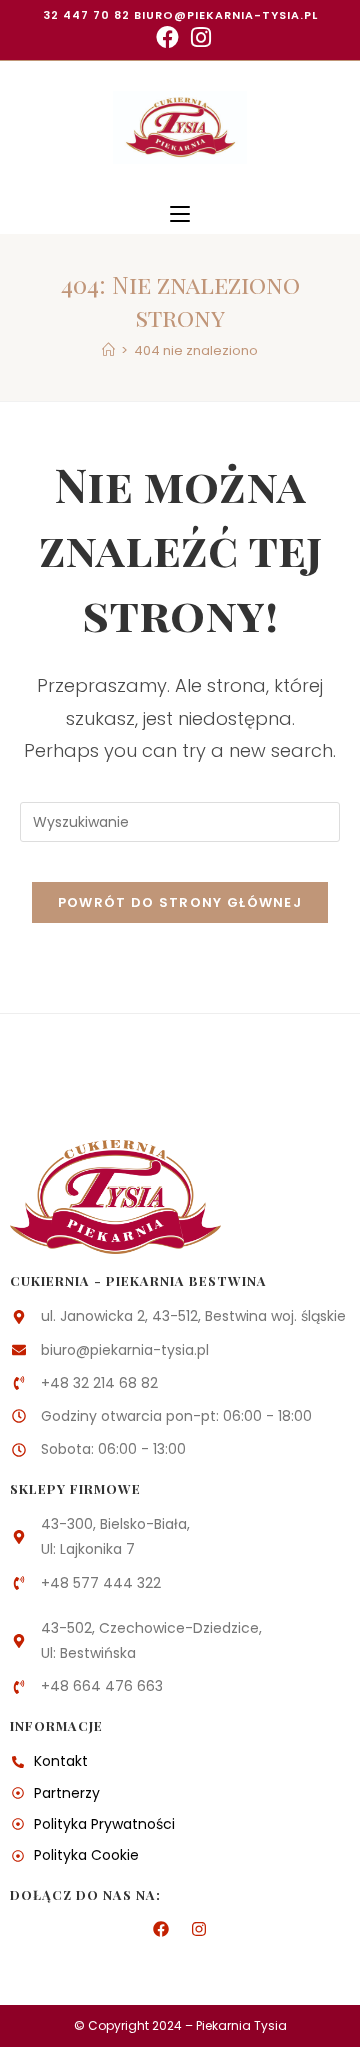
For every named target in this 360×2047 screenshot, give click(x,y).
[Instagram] (199, 1929)
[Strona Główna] (108, 350)
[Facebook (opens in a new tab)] (167, 37)
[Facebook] (161, 1929)
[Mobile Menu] (180, 214)
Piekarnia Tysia (241, 2025)
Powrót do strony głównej (180, 902)
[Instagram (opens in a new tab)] (198, 37)
